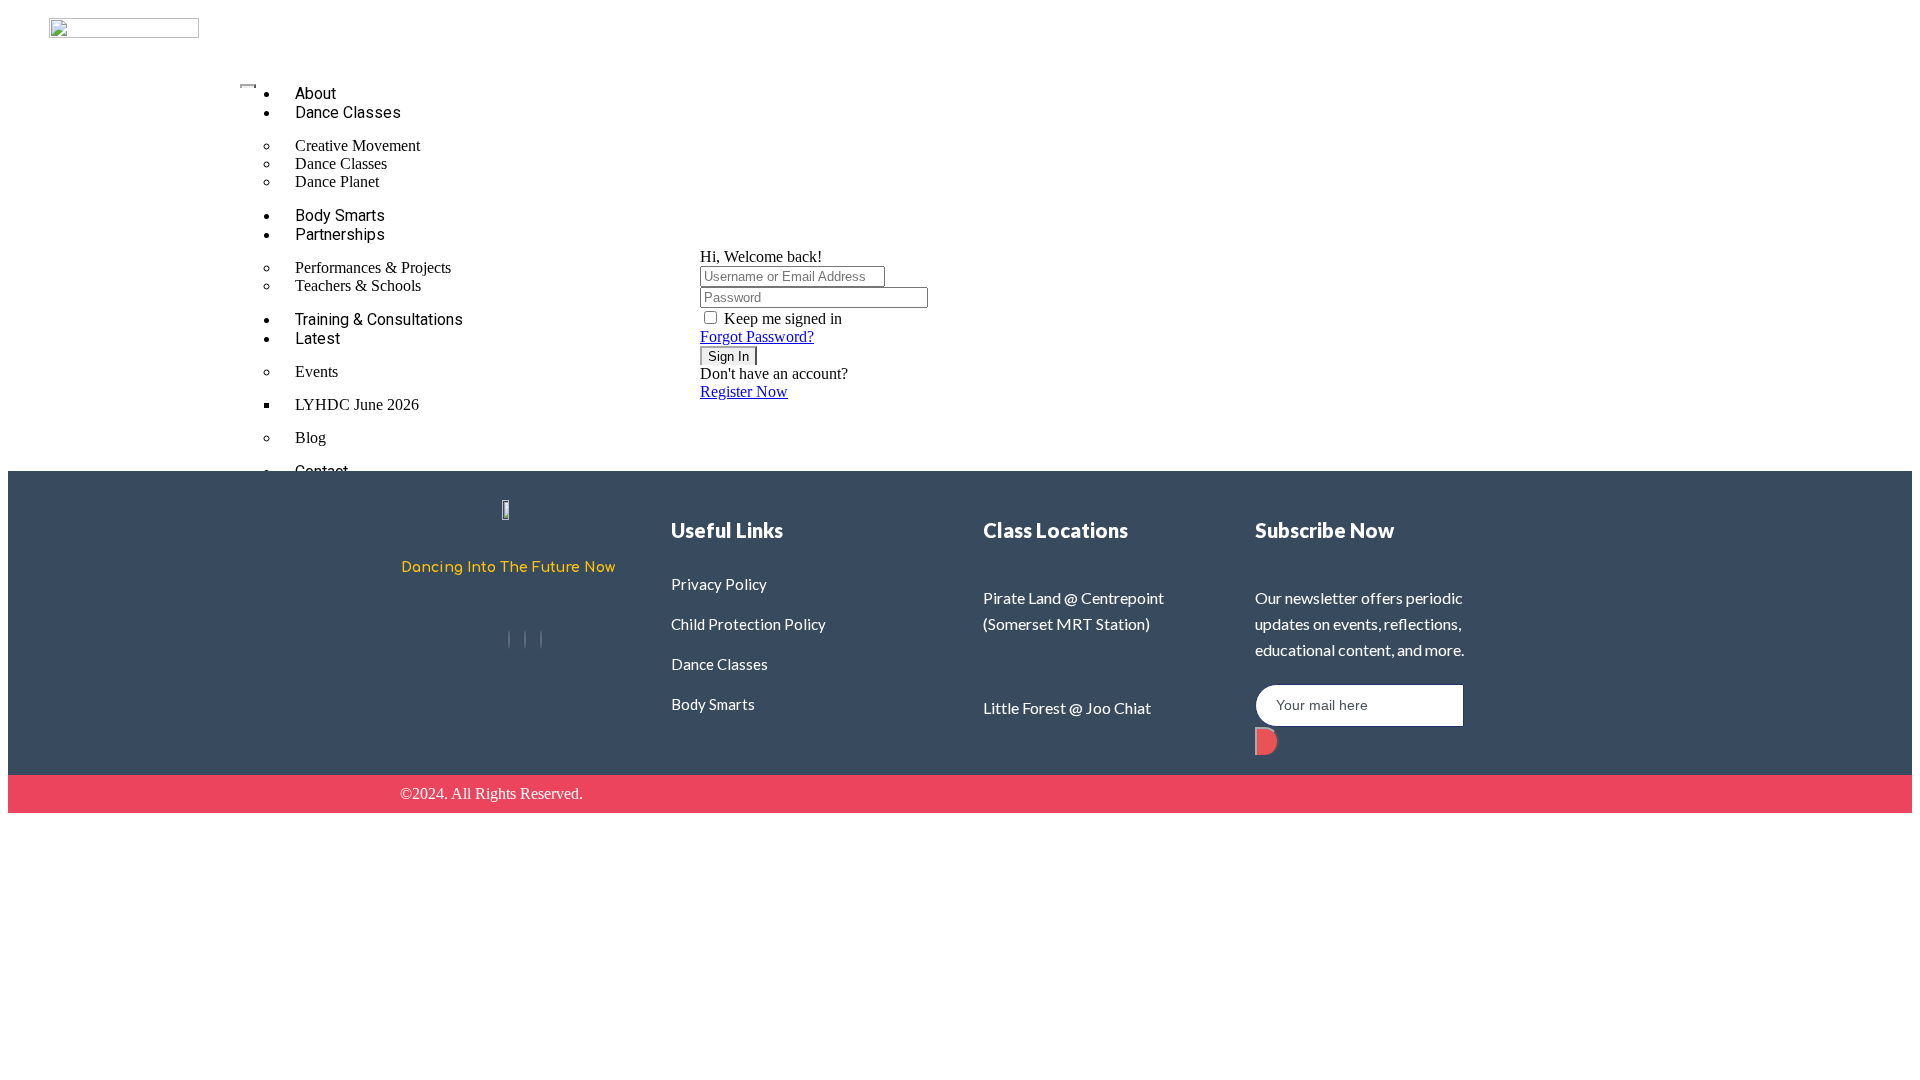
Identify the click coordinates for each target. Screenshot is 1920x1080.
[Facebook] (509, 639)
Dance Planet (337, 181)
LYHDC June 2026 (357, 404)
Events (316, 371)
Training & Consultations (379, 319)
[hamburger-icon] (248, 86)
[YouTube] (541, 639)
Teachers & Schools (358, 285)
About (315, 93)
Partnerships (340, 234)
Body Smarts (340, 215)
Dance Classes (348, 112)
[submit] (1267, 741)
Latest (317, 338)
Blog (310, 437)
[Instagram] (525, 639)
